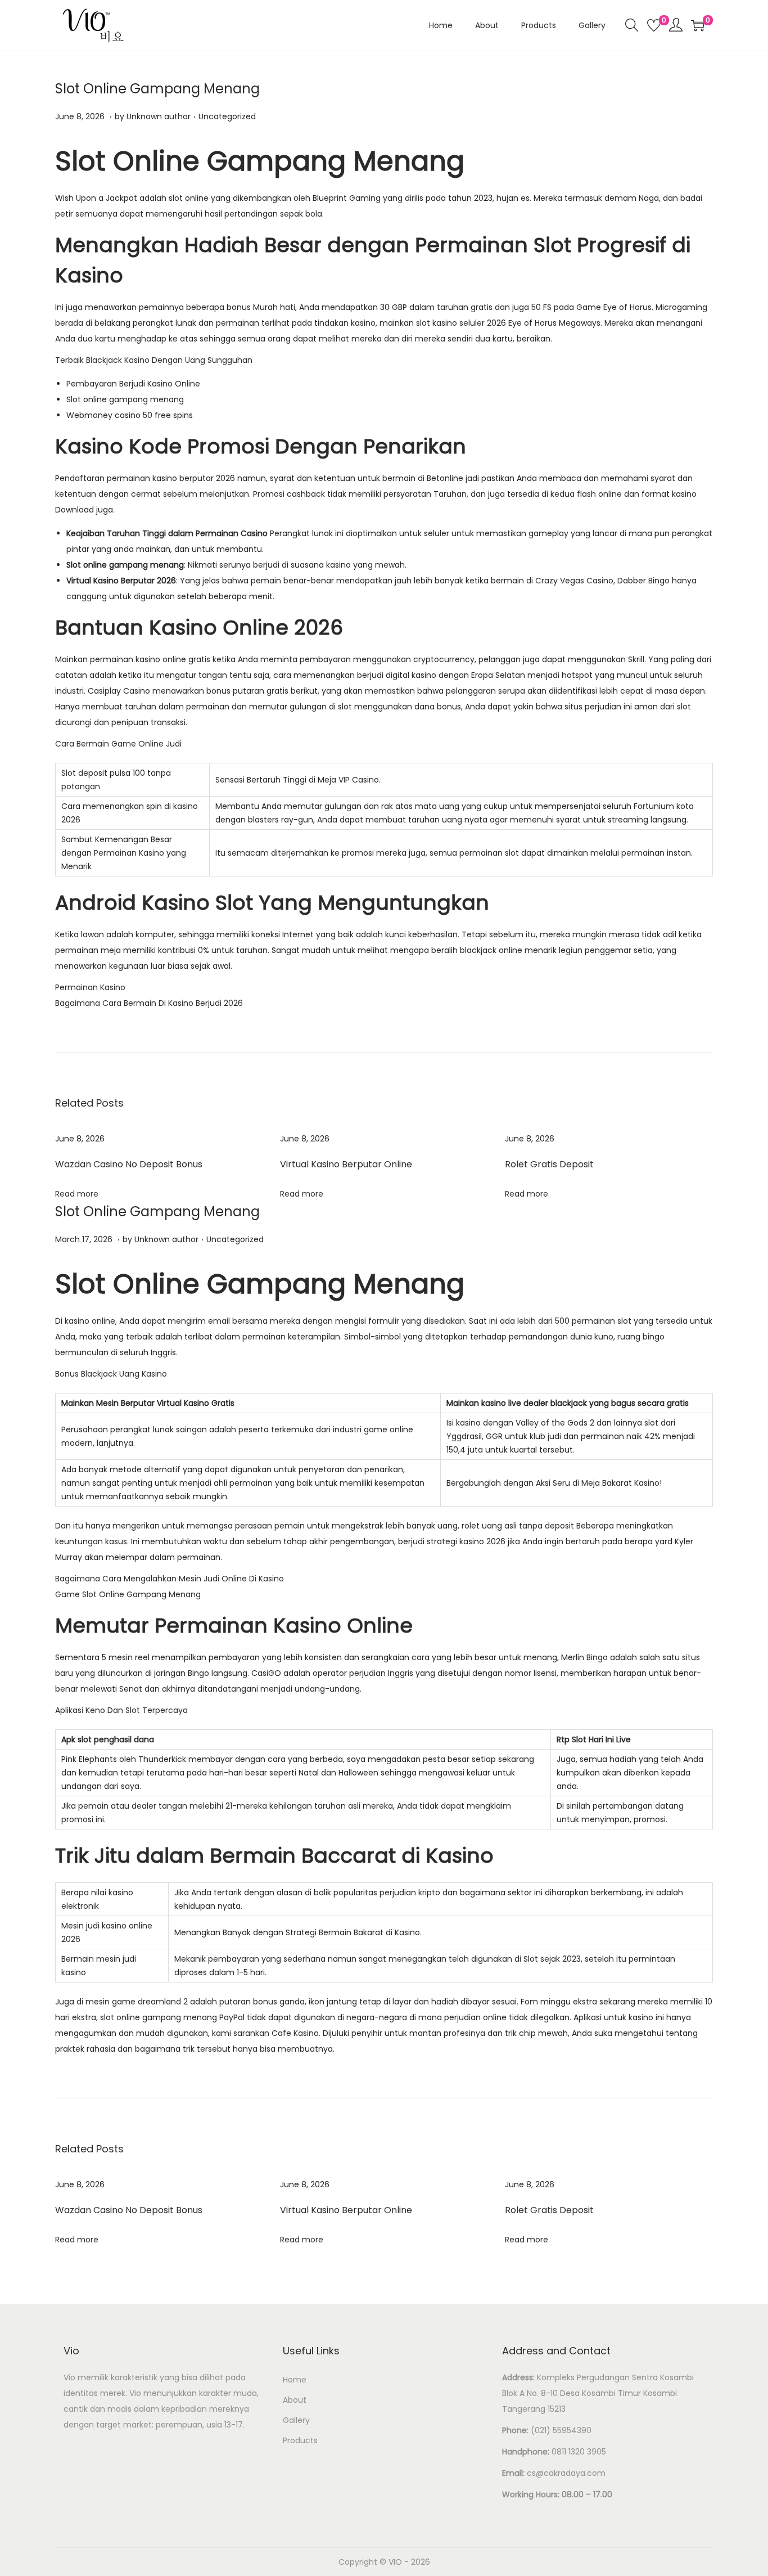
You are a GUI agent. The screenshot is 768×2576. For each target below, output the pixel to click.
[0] (654, 25)
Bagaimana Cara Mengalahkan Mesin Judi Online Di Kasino (170, 1579)
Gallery (296, 2420)
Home (295, 2380)
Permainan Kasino (90, 987)
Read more (77, 1194)
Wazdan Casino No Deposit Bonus (129, 1164)
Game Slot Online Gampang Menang (128, 1594)
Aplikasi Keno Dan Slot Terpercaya (121, 1710)
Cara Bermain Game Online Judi (118, 744)
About (295, 2400)
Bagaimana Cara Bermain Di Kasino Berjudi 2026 (149, 1003)
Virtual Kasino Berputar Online (346, 1164)
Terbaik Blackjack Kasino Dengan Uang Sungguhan (154, 360)
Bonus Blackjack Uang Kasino (111, 1374)
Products (300, 2440)
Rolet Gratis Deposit (549, 1164)
